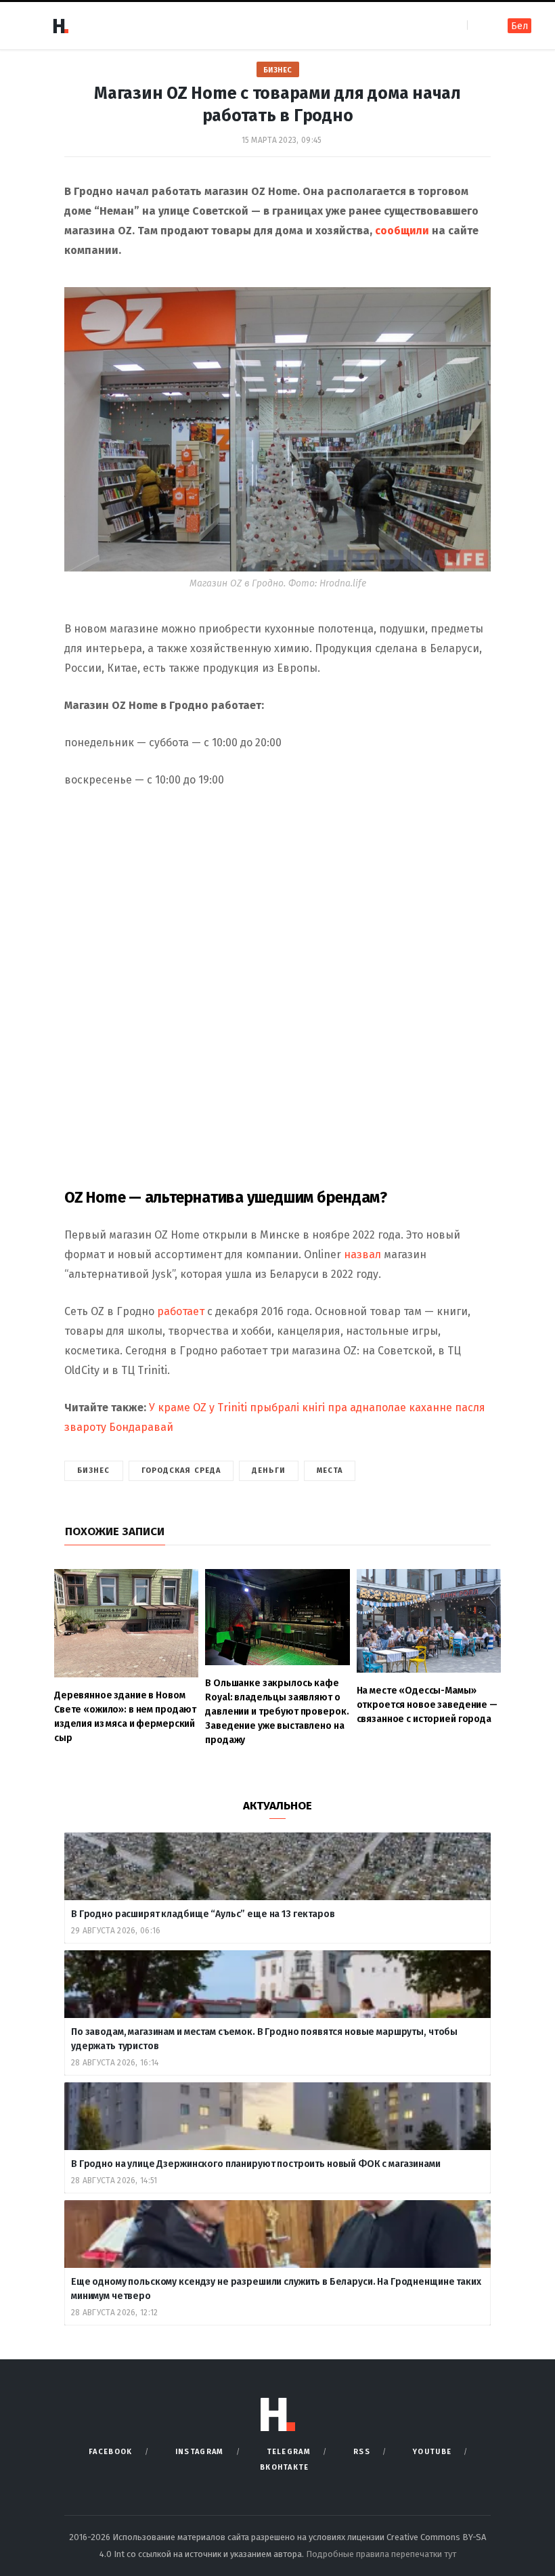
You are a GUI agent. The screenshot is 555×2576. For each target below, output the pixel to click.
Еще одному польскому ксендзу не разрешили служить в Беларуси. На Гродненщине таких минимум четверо (276, 2289)
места (330, 1471)
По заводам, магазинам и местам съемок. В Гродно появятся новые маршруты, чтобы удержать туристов (264, 2039)
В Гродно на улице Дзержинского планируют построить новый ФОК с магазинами (257, 2164)
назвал (362, 1254)
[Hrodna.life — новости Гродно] (60, 26)
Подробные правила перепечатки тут (381, 2554)
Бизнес (278, 70)
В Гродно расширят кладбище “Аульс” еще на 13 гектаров (203, 1914)
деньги (269, 1471)
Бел (519, 26)
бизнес (94, 1471)
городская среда (181, 1471)
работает (181, 1311)
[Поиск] (479, 25)
